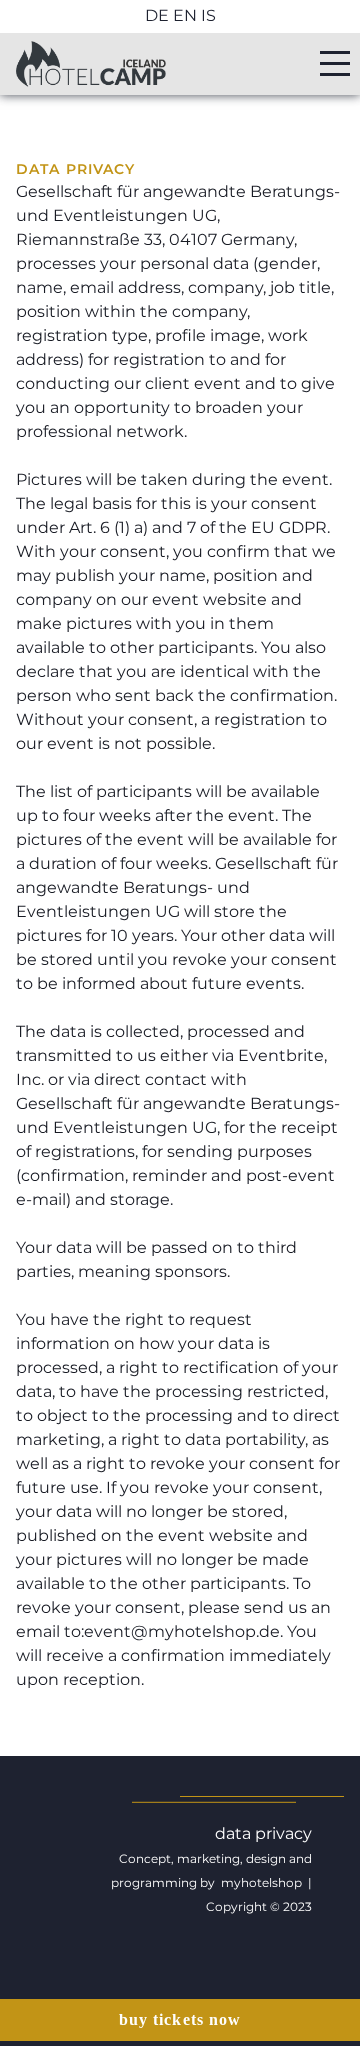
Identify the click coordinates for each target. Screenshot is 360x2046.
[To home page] (91, 64)
